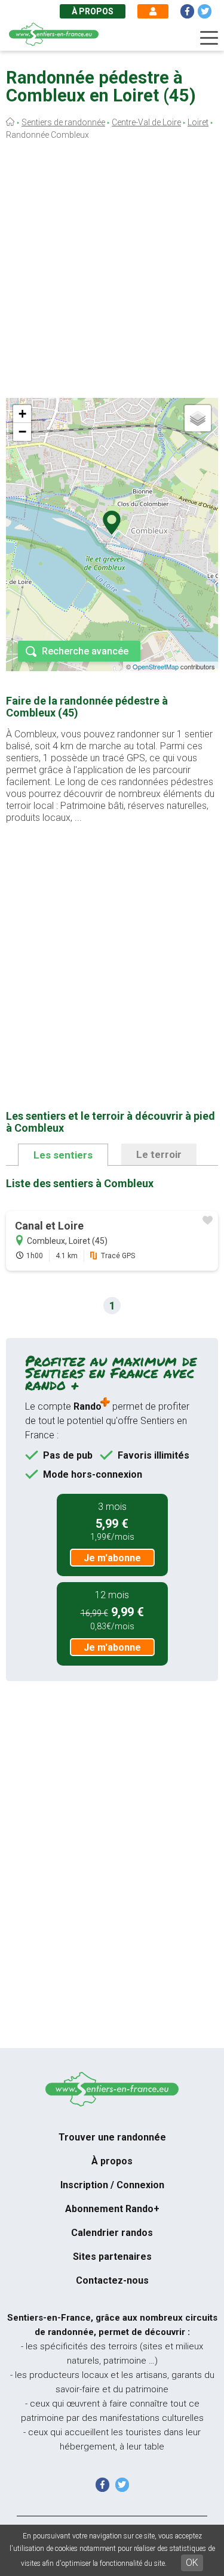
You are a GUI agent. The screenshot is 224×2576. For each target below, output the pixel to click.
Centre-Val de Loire (146, 122)
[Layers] (198, 418)
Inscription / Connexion (112, 2185)
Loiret (198, 122)
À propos (93, 11)
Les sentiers (63, 1155)
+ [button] (22, 414)
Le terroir (159, 1154)
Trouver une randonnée (112, 2137)
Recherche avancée (85, 651)
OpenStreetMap (156, 666)
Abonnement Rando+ (112, 2209)
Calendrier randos (112, 2233)
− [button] (22, 432)
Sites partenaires (112, 2257)
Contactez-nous (112, 2280)
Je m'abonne (112, 1558)
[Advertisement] (112, 272)
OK (192, 2563)
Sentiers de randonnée (63, 122)
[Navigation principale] (209, 38)
